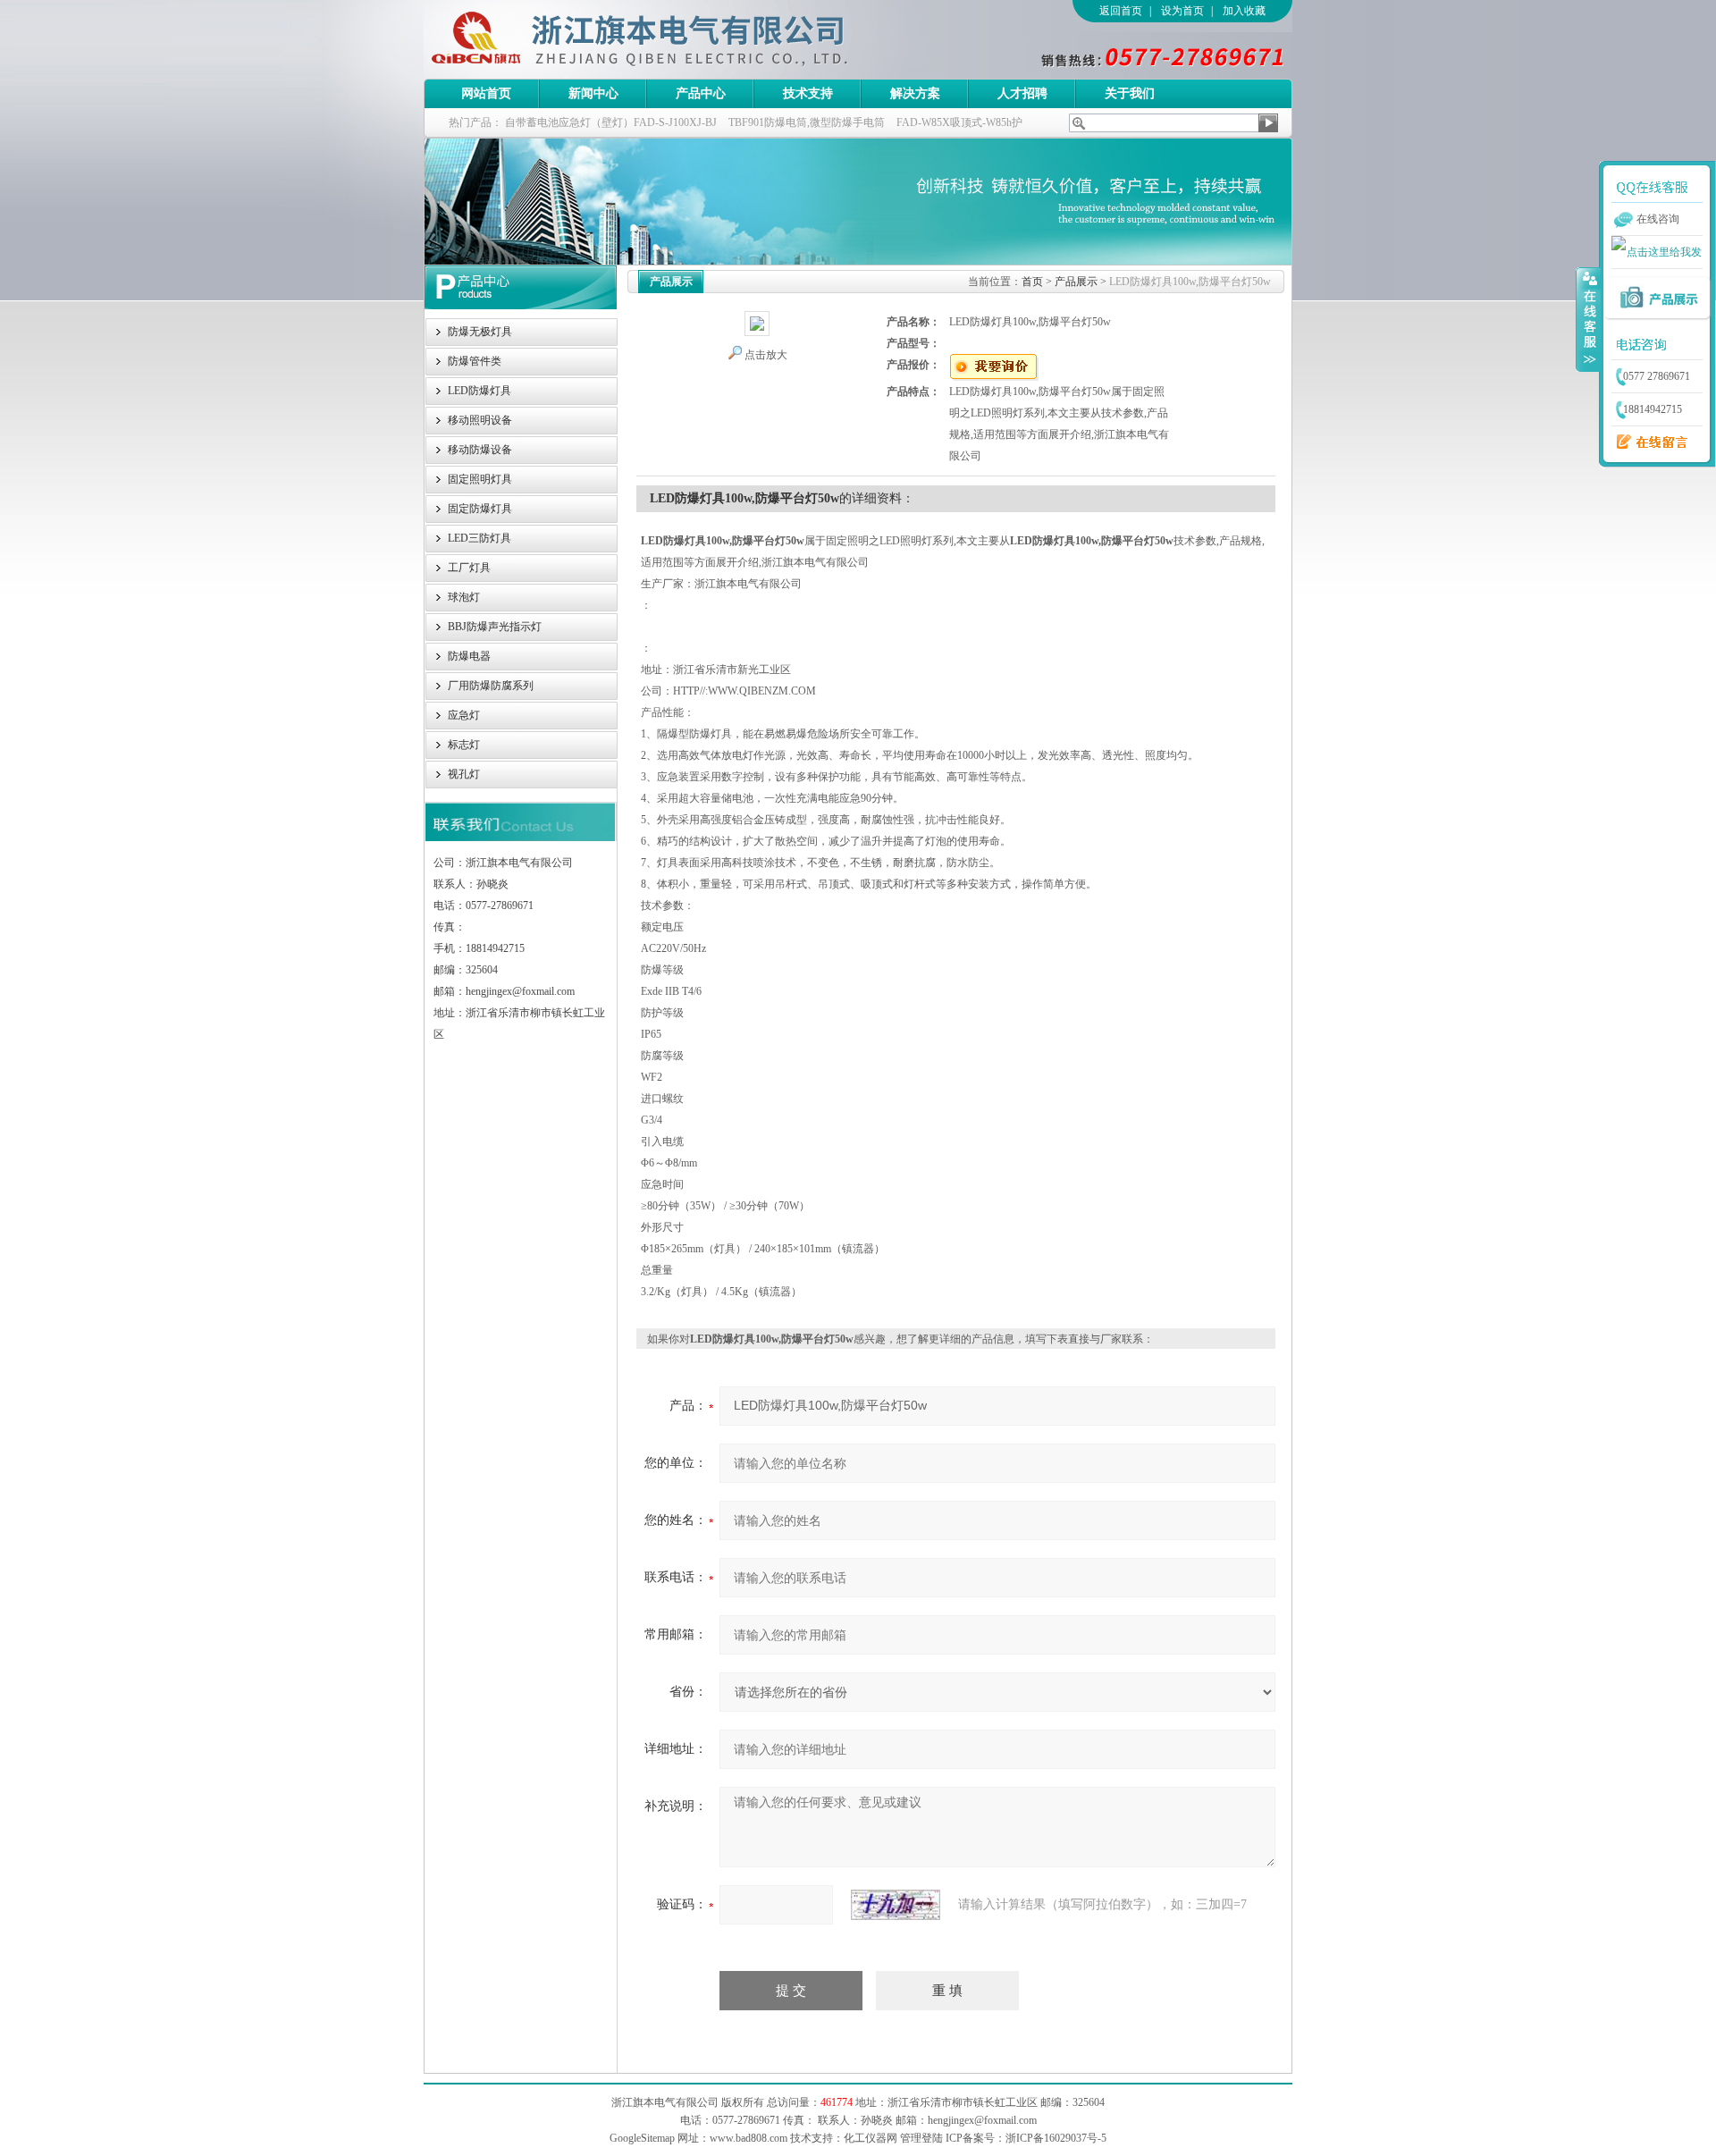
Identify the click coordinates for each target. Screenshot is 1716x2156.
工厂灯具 (469, 568)
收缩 (1588, 319)
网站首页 (486, 93)
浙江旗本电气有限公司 (669, 39)
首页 (1032, 282)
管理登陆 (921, 2138)
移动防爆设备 (480, 450)
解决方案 (915, 93)
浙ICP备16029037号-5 (1056, 2138)
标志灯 (464, 745)
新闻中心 (593, 93)
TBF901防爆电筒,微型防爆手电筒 (807, 122)
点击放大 (766, 355)
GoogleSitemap (642, 2138)
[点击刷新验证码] (896, 1905)
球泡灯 (464, 597)
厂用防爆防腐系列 (491, 686)
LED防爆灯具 (479, 391)
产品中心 (701, 93)
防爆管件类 (475, 361)
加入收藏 (1244, 11)
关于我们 (1130, 93)
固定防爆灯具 (480, 509)
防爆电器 (469, 656)
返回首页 (1121, 11)
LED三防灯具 (479, 538)
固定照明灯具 (480, 479)
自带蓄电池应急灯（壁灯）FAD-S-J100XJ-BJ (611, 122)
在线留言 (1647, 442)
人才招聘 (1022, 93)
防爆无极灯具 (480, 332)
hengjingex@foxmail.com (982, 2120)
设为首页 (1182, 11)
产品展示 (1076, 282)
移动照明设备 (480, 420)
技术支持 (808, 93)
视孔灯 (464, 774)
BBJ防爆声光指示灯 (495, 627)
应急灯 (464, 715)
